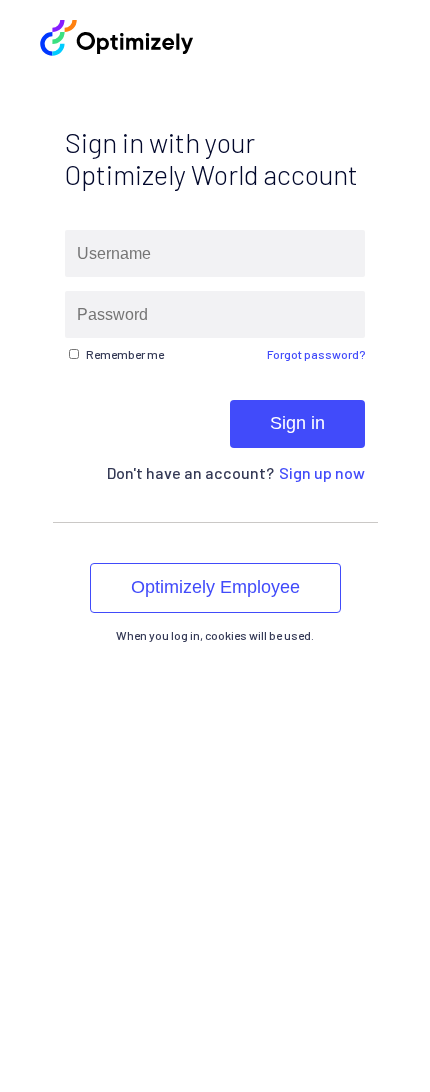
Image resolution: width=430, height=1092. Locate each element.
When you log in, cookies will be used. (215, 635)
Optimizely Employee (215, 587)
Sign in (297, 423)
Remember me (125, 354)
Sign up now (322, 472)
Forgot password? (316, 354)
